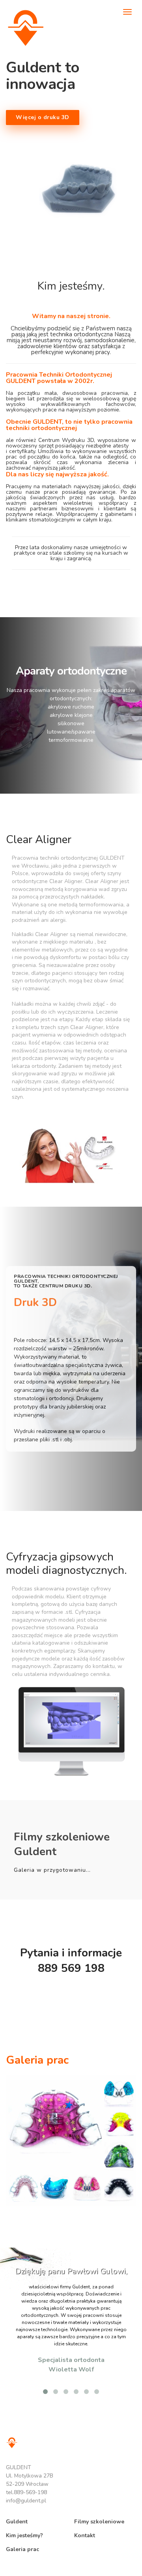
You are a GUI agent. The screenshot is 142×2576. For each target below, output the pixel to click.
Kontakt (85, 2535)
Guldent (17, 2522)
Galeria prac (22, 2549)
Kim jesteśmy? (24, 2535)
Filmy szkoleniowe (99, 2522)
